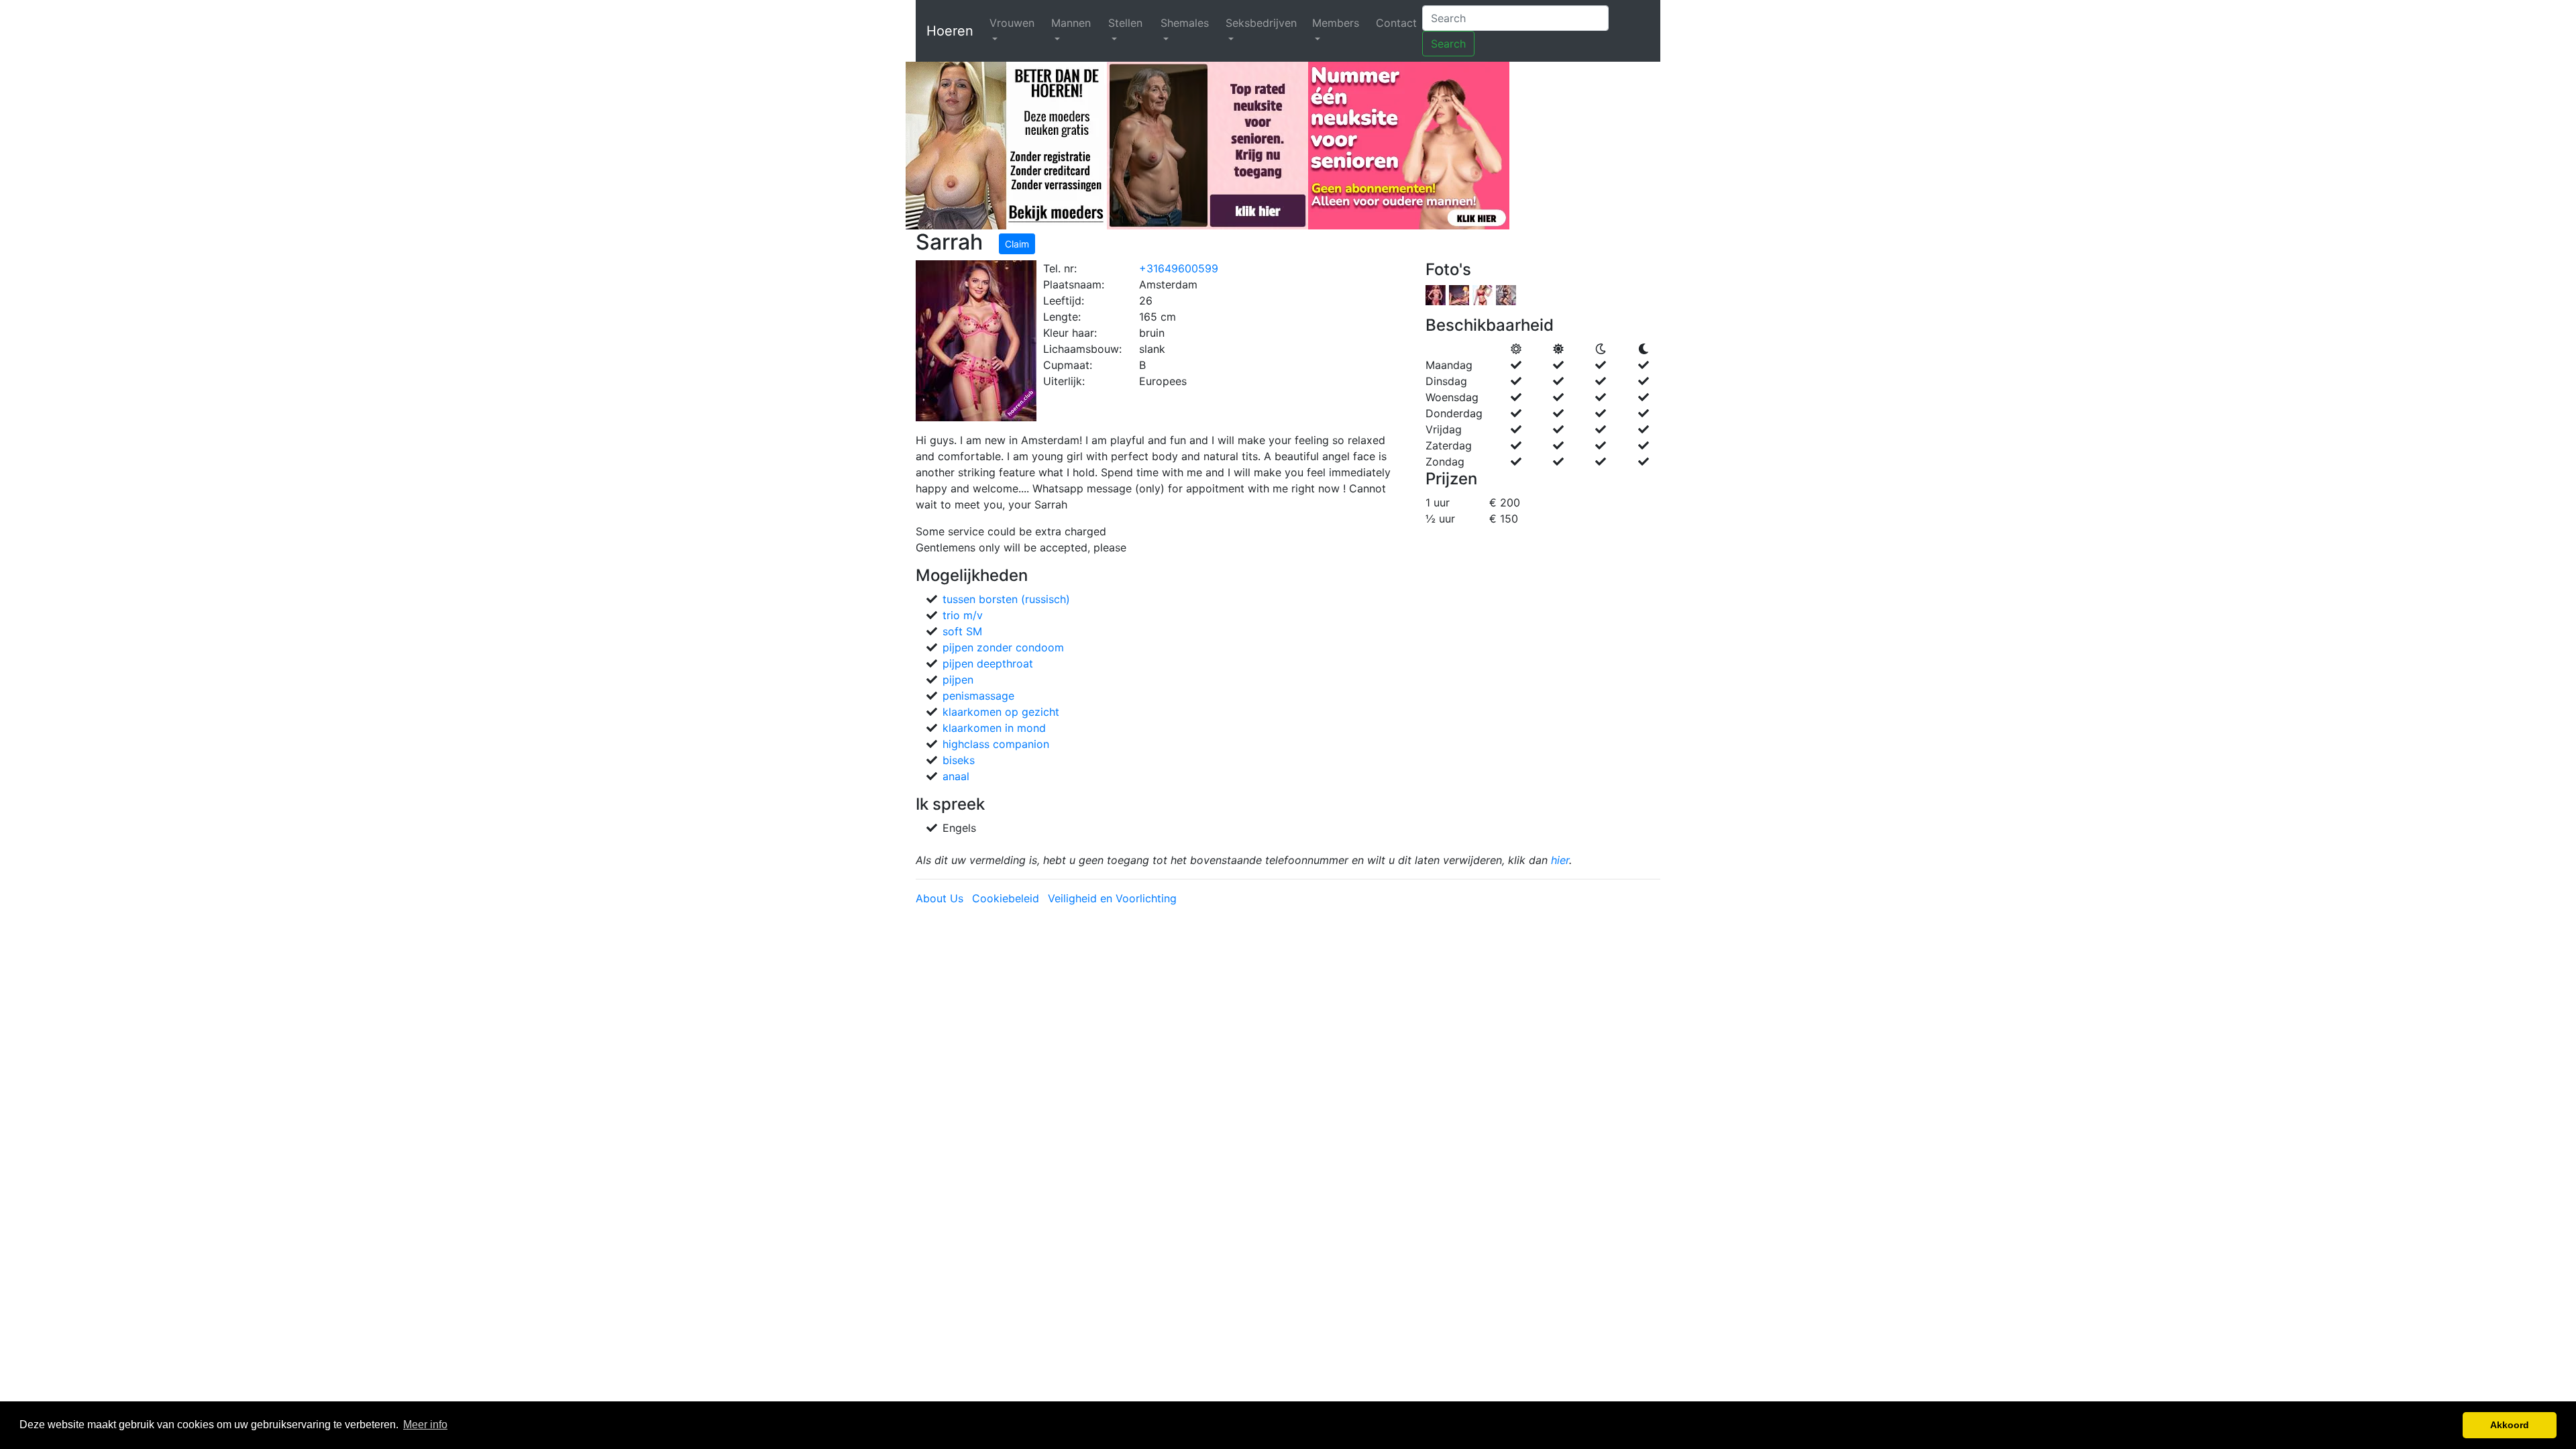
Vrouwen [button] (1012, 23)
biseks (959, 760)
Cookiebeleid (1006, 898)
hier (1560, 860)
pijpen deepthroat (988, 663)
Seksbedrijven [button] (1261, 23)
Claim (1017, 244)
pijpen (958, 680)
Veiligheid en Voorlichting (1112, 898)
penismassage (978, 696)
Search (1448, 44)
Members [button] (1336, 23)
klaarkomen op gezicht (1001, 712)
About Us (940, 898)
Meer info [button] (425, 1425)
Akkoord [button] (2510, 1425)
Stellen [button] (1125, 23)
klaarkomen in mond (994, 728)
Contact (1396, 23)
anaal (956, 776)
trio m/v (963, 615)
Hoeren (950, 31)
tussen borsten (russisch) (1006, 599)
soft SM (962, 631)
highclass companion (996, 744)
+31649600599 (1179, 268)
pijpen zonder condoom (1003, 647)
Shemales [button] (1185, 23)
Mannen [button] (1071, 23)
